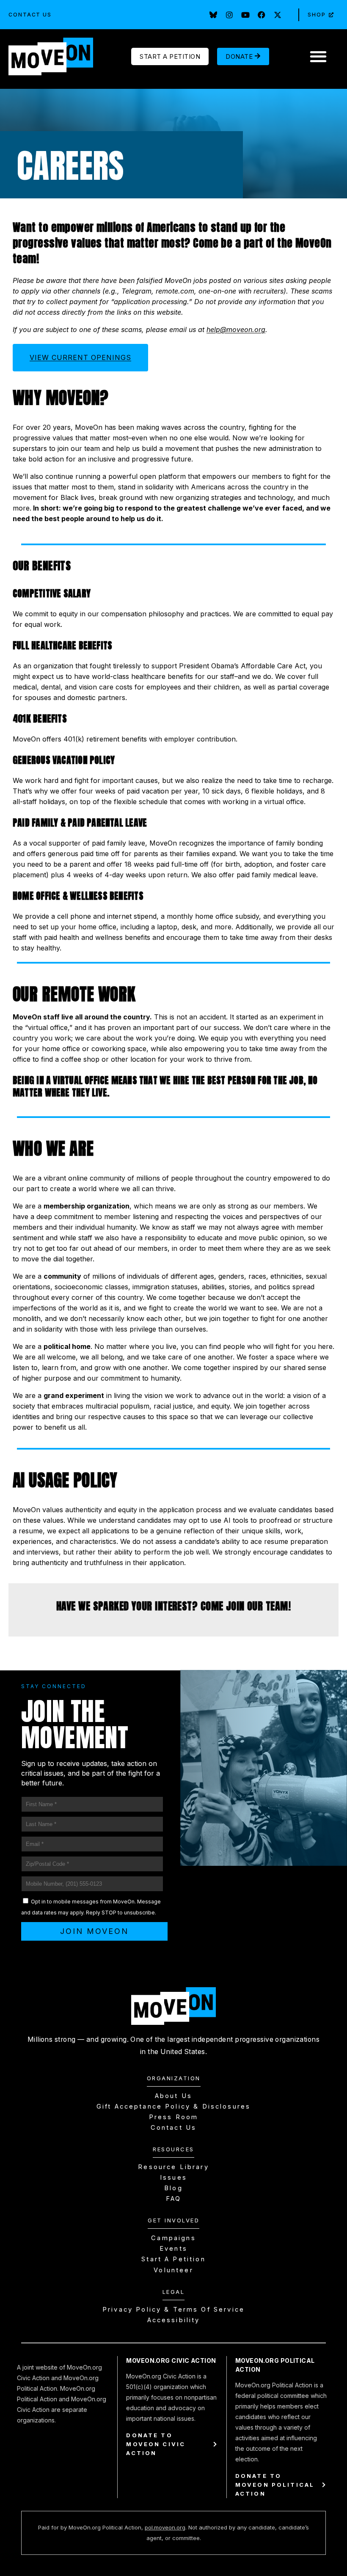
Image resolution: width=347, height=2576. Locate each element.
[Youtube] (245, 15)
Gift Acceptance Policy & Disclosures (173, 2106)
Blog (173, 2188)
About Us (173, 2096)
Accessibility (174, 2320)
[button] (318, 56)
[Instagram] (229, 15)
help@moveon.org (236, 330)
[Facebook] (262, 15)
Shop (317, 15)
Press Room (174, 2117)
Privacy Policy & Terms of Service (173, 2310)
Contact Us (30, 15)
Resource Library (173, 2167)
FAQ (173, 2199)
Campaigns (173, 2238)
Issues (173, 2178)
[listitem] (173, 1536)
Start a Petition (173, 2259)
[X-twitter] (278, 15)
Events (173, 2249)
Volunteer (173, 2270)
